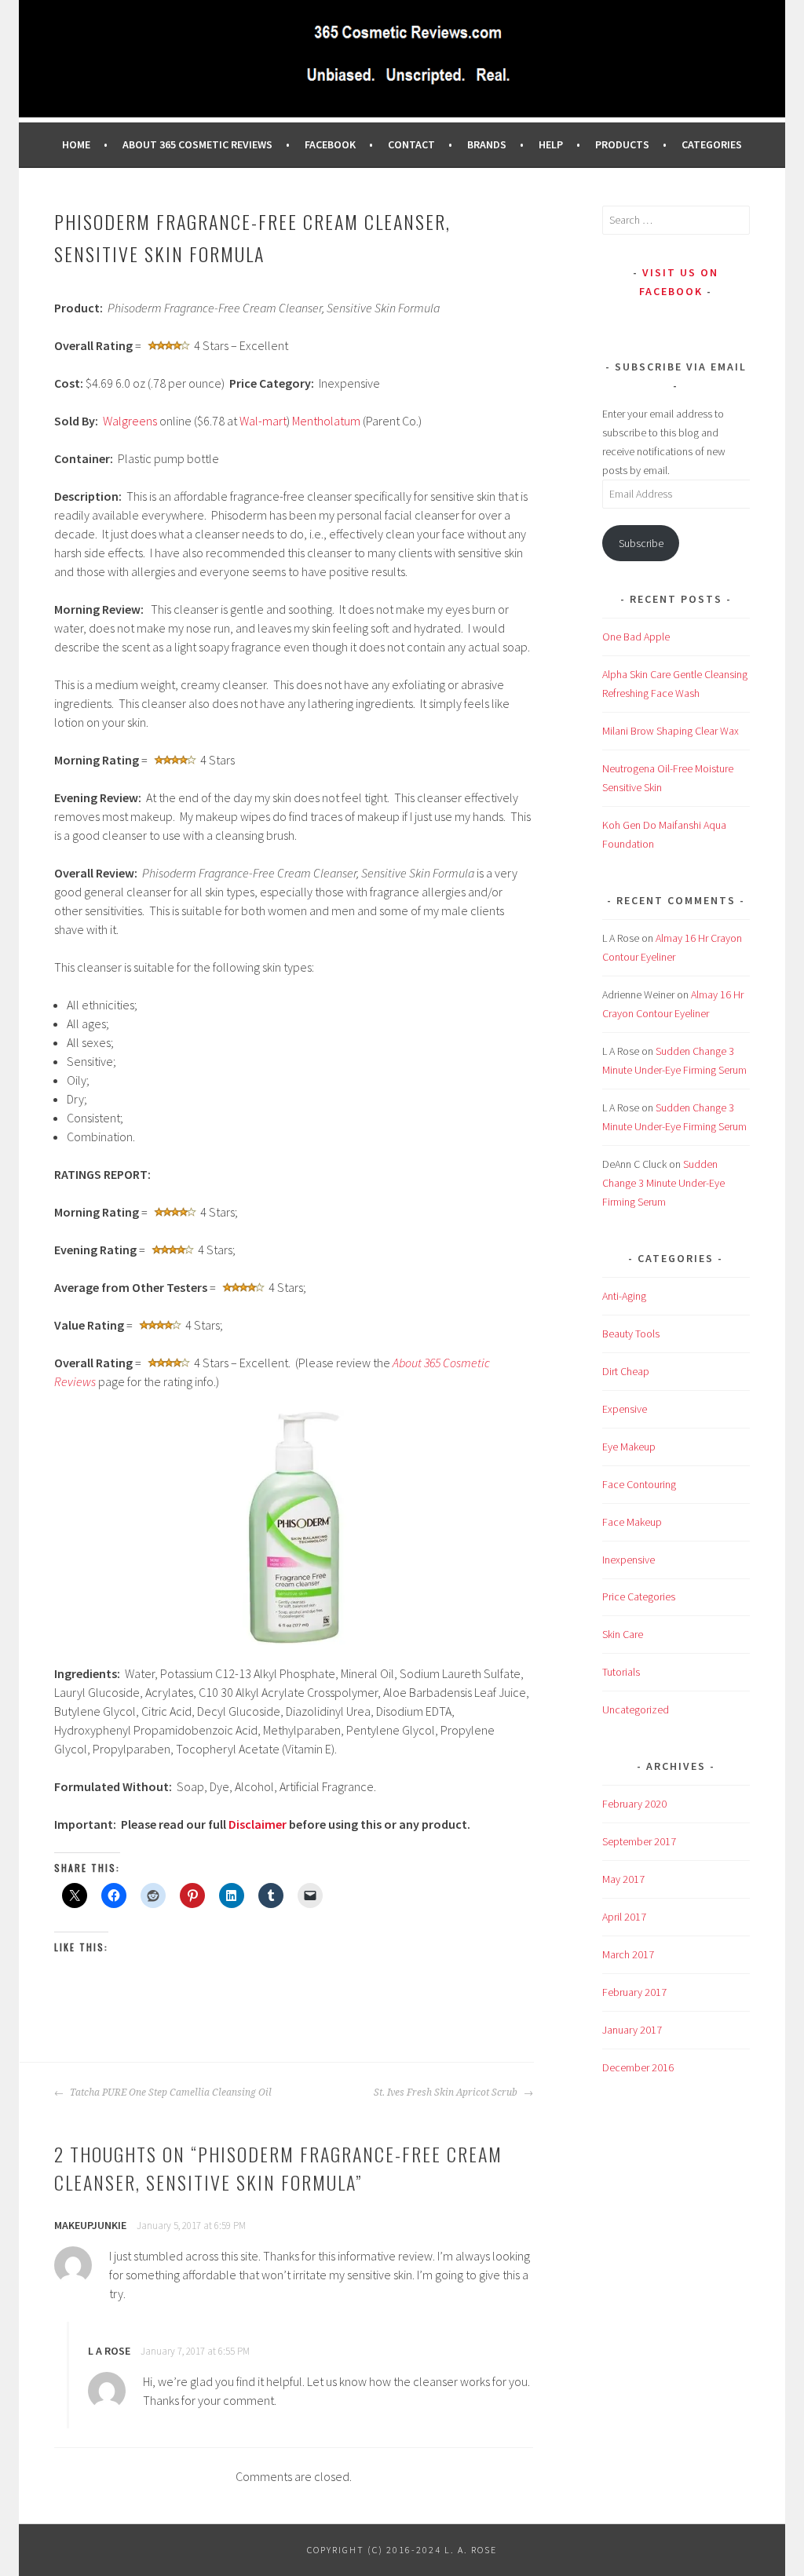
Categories (712, 144)
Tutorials (621, 1672)
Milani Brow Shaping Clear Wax (671, 731)
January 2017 (632, 2030)
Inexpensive (629, 1560)
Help (551, 144)
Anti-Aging (624, 1296)
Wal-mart (263, 421)
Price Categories (639, 1596)
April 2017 (624, 1917)
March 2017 (628, 1954)
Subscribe (641, 543)
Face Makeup (632, 1522)
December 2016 (638, 2067)
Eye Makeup (629, 1447)
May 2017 (623, 1879)
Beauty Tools (631, 1334)
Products (622, 144)
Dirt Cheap (626, 1371)
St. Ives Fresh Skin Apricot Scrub (447, 2093)
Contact (411, 144)
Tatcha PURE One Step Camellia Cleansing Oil (170, 2093)
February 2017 (634, 1992)
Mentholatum (326, 421)
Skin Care (623, 1634)
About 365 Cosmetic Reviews (197, 144)
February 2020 (634, 1804)
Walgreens (130, 421)
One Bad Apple (636, 637)
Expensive (625, 1409)
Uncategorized (636, 1709)
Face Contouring (639, 1484)
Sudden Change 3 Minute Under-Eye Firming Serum (663, 1183)
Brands (487, 144)
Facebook (330, 144)
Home (76, 144)
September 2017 (639, 1841)
